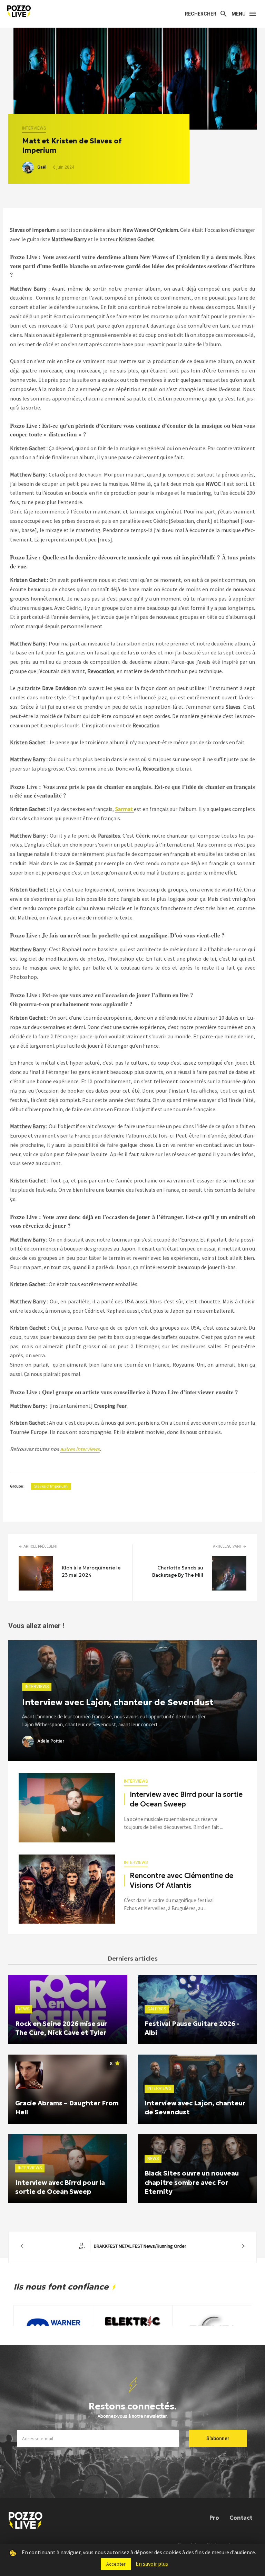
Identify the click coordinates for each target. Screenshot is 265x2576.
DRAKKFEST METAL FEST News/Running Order (133, 2246)
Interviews (34, 128)
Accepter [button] (116, 2564)
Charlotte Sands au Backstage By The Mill (178, 1571)
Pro (214, 2518)
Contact (241, 2518)
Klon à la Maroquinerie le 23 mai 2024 (91, 1571)
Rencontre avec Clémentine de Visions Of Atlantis (181, 1880)
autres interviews (80, 1449)
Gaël (42, 167)
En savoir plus (152, 2564)
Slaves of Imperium (51, 1486)
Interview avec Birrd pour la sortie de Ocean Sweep (186, 1799)
